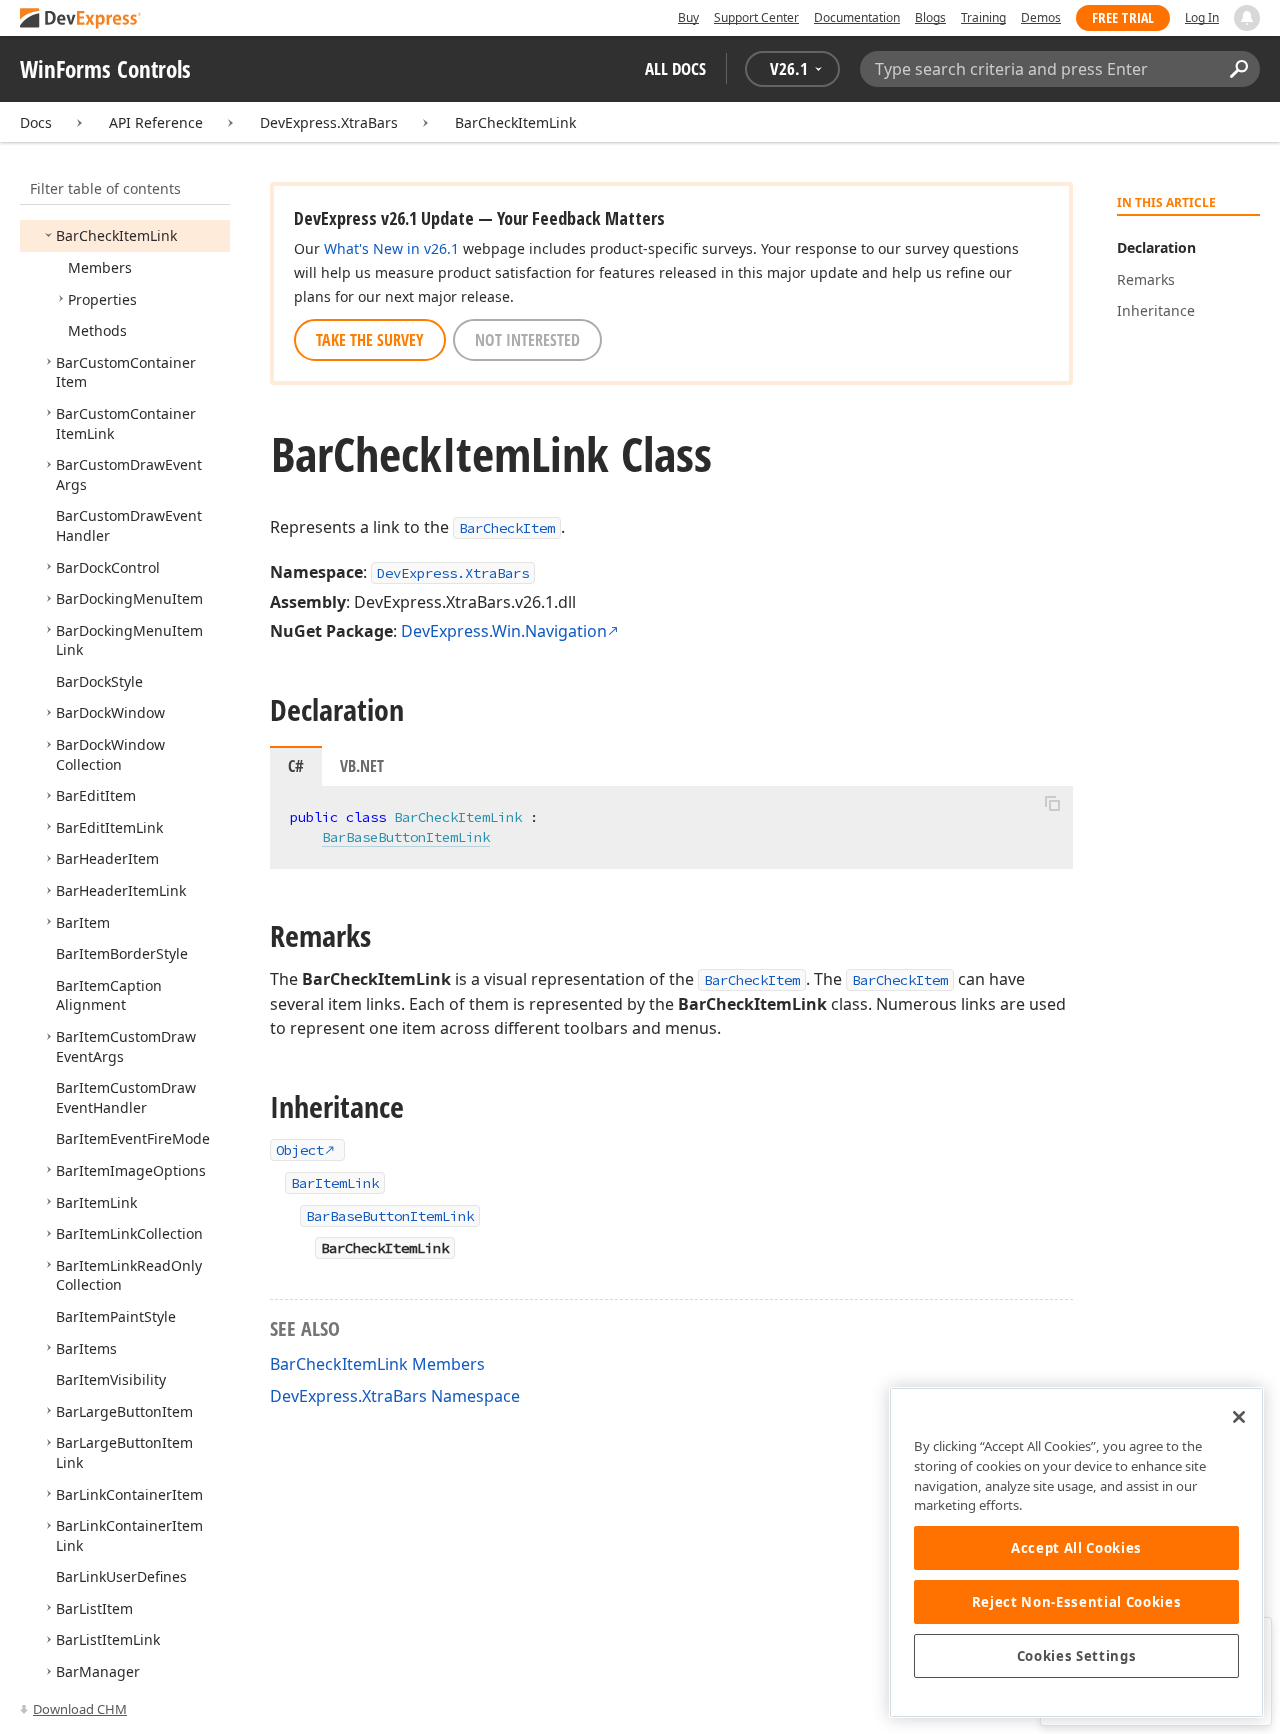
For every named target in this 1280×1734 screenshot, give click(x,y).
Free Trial (1123, 17)
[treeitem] (116, 235)
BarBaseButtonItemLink (406, 837)
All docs (675, 68)
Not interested (527, 340)
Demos (1041, 17)
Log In (1202, 17)
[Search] (1238, 69)
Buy (688, 17)
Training (983, 17)
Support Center (756, 17)
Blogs (930, 17)
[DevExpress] (81, 19)
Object (300, 1150)
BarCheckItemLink (515, 122)
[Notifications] (1247, 18)
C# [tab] (296, 766)
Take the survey (370, 340)
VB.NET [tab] (362, 766)
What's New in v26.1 (391, 248)
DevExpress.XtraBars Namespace (395, 1396)
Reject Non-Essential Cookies (1076, 1602)
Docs (36, 122)
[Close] (1239, 1417)
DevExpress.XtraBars (329, 122)
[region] (1076, 1552)
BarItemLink (335, 1183)
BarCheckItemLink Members (377, 1364)
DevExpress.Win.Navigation (504, 631)
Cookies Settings (1077, 1656)
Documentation (857, 17)
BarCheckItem (507, 528)
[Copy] (1052, 803)
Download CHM (80, 1709)
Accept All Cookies (1076, 1548)
